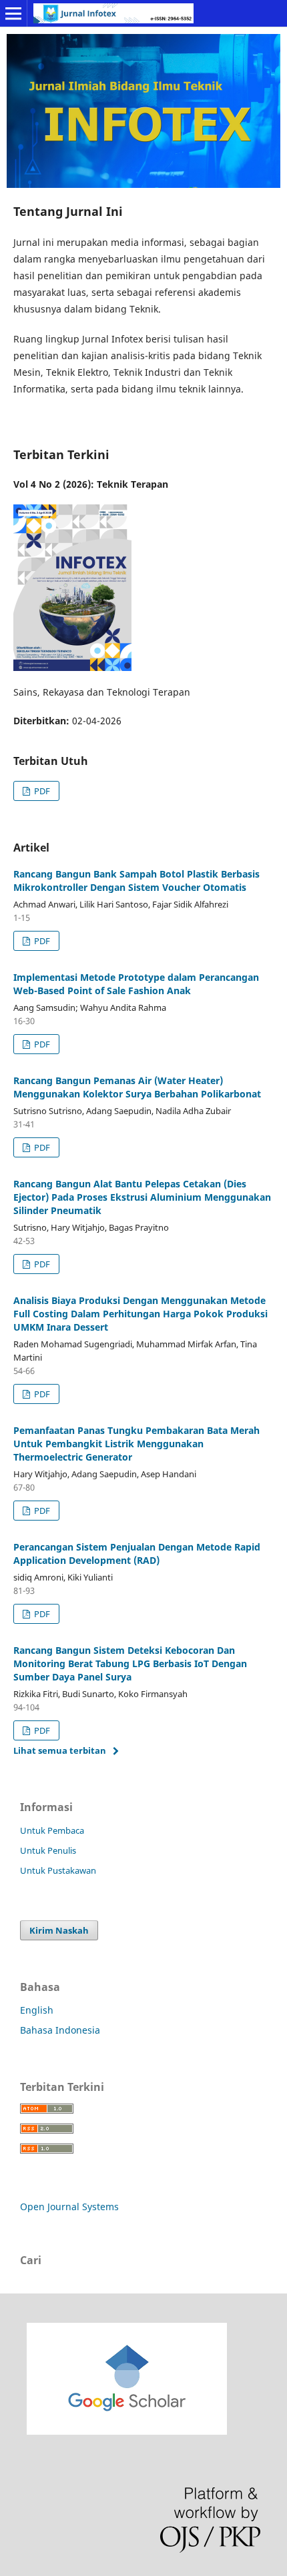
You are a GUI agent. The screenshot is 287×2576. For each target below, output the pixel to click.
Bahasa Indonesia (60, 2030)
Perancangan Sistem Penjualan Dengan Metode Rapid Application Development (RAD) (137, 1554)
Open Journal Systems (69, 2207)
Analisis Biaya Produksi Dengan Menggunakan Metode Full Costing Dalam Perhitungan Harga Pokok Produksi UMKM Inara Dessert (140, 1314)
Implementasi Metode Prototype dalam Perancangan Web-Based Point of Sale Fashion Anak (136, 984)
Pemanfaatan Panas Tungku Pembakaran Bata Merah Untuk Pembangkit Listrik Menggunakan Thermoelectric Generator (136, 1444)
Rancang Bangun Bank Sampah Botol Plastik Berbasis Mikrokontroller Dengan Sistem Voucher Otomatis (136, 881)
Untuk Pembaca (52, 1830)
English (37, 2010)
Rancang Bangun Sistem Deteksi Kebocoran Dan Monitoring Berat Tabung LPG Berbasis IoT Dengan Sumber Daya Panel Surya (130, 1663)
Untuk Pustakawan (58, 1870)
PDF (41, 791)
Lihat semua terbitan (60, 1750)
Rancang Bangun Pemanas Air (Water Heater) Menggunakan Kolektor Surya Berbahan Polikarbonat (137, 1087)
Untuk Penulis (48, 1850)
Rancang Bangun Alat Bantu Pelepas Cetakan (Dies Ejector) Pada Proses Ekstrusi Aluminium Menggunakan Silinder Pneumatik (142, 1197)
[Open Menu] (13, 13)
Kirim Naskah (59, 1930)
